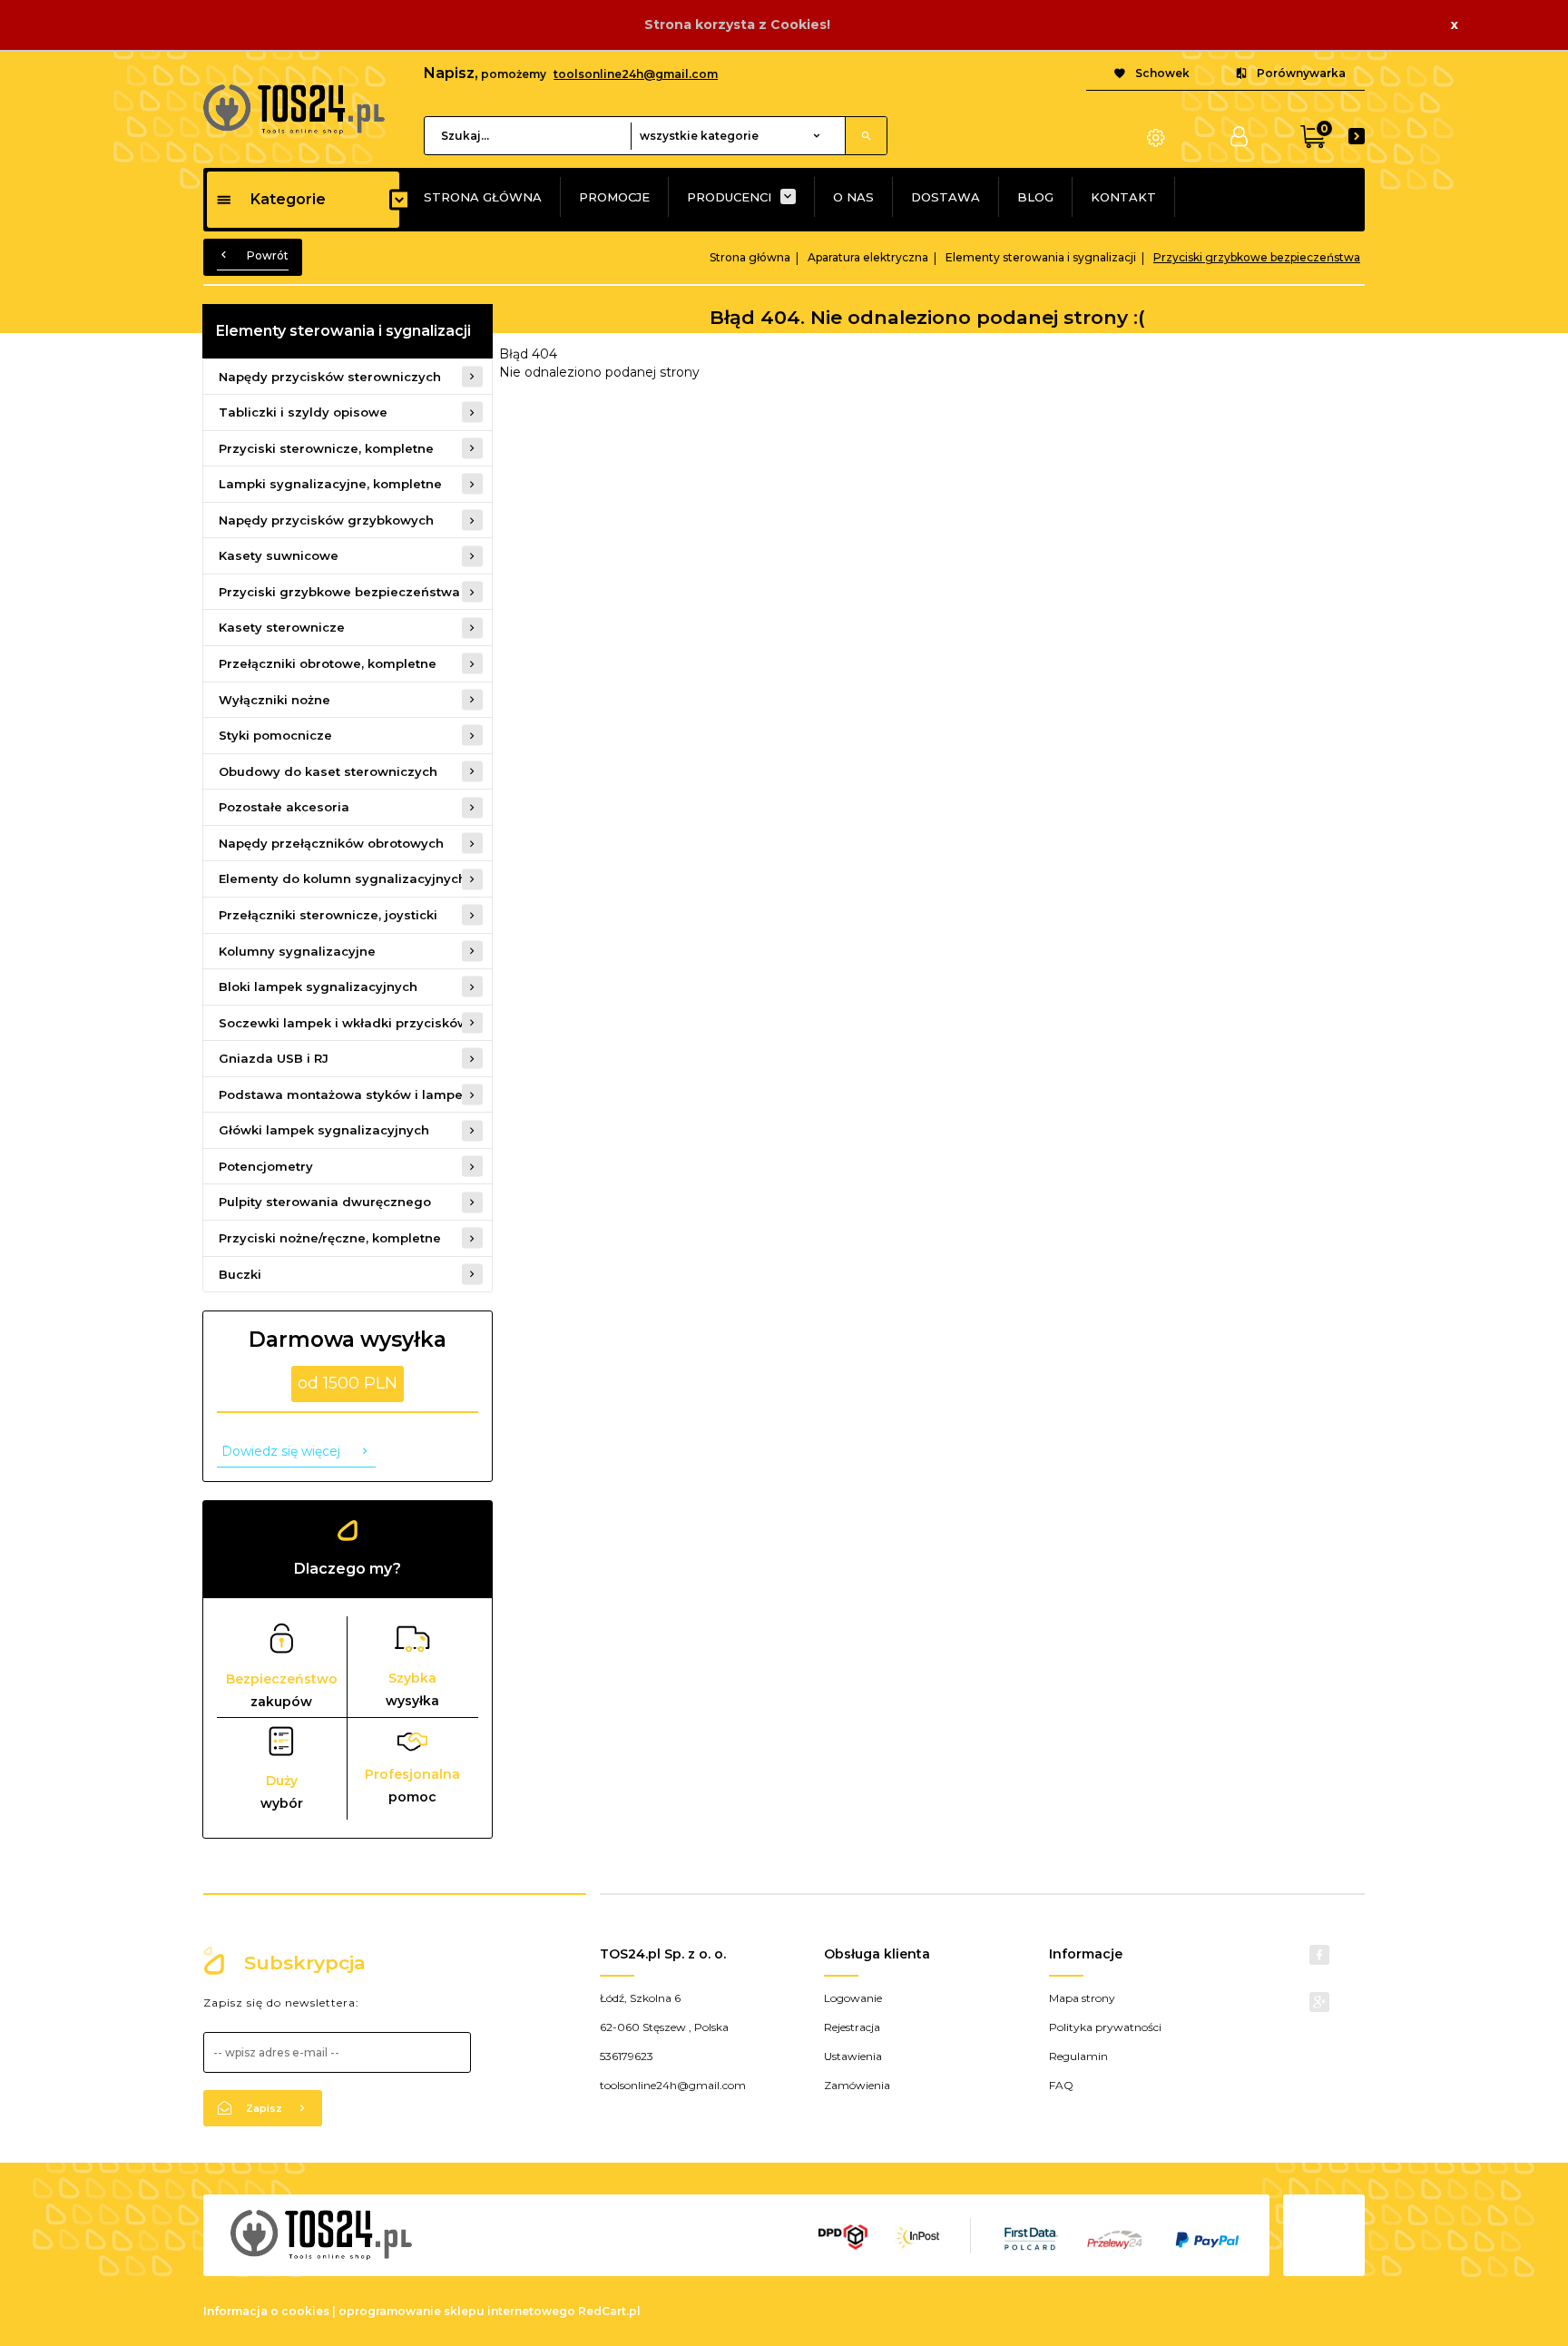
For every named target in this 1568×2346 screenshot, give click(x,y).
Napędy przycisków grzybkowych (326, 520)
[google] (1319, 2002)
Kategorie (288, 199)
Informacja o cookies (266, 2311)
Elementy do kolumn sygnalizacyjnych (343, 879)
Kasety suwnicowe (279, 555)
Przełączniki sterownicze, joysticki (328, 915)
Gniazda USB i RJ (274, 1058)
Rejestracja (852, 2027)
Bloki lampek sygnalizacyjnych (318, 986)
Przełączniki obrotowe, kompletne (328, 663)
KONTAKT (1123, 197)
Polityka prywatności (1105, 2027)
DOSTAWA (946, 197)
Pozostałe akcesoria (284, 807)
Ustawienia (853, 2056)
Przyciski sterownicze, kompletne (326, 448)
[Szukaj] (866, 136)
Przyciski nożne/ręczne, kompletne (330, 1238)
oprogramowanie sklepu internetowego (457, 2311)
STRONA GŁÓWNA (483, 197)
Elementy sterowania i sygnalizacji (343, 331)
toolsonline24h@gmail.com (636, 74)
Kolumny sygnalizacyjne (297, 951)
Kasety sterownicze (282, 627)
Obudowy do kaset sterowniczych (328, 771)
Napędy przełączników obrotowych (331, 843)
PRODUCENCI (729, 197)
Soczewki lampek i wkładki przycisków (343, 1023)
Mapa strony (1082, 1998)
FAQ (1061, 2085)
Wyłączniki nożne (274, 700)
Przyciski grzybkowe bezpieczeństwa (339, 592)
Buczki (240, 1274)
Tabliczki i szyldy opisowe (303, 412)
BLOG (1035, 197)
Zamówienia (857, 2085)
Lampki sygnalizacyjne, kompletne (330, 484)
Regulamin (1078, 2056)
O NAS (853, 197)
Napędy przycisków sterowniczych (330, 377)
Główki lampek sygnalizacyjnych (324, 1130)
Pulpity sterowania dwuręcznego (325, 1202)
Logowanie (853, 1998)
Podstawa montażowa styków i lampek (344, 1094)
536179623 (627, 2056)
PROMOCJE (614, 197)
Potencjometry (266, 1166)
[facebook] (1319, 1955)
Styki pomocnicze (275, 735)
